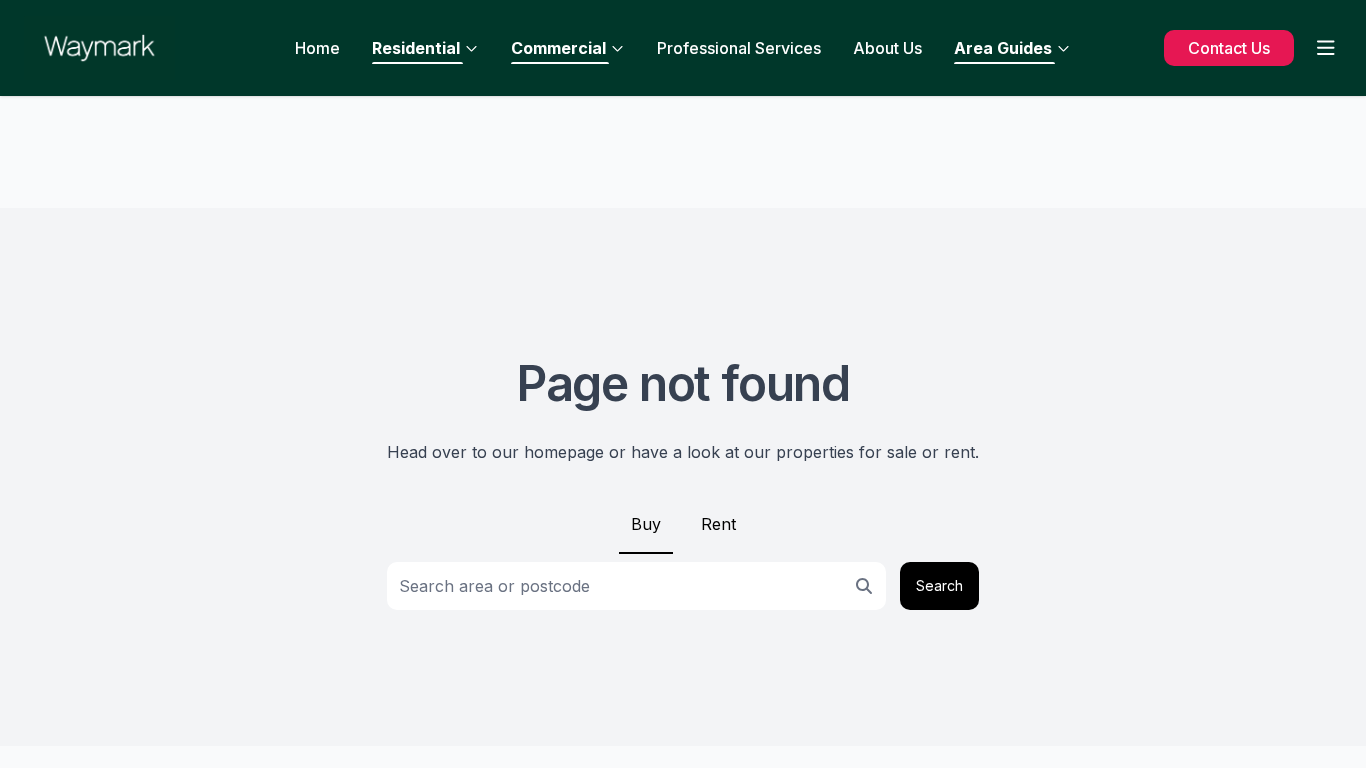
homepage (564, 452)
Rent (718, 524)
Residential (416, 48)
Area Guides (1003, 48)
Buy (646, 524)
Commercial (558, 48)
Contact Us (1229, 48)
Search (939, 585)
